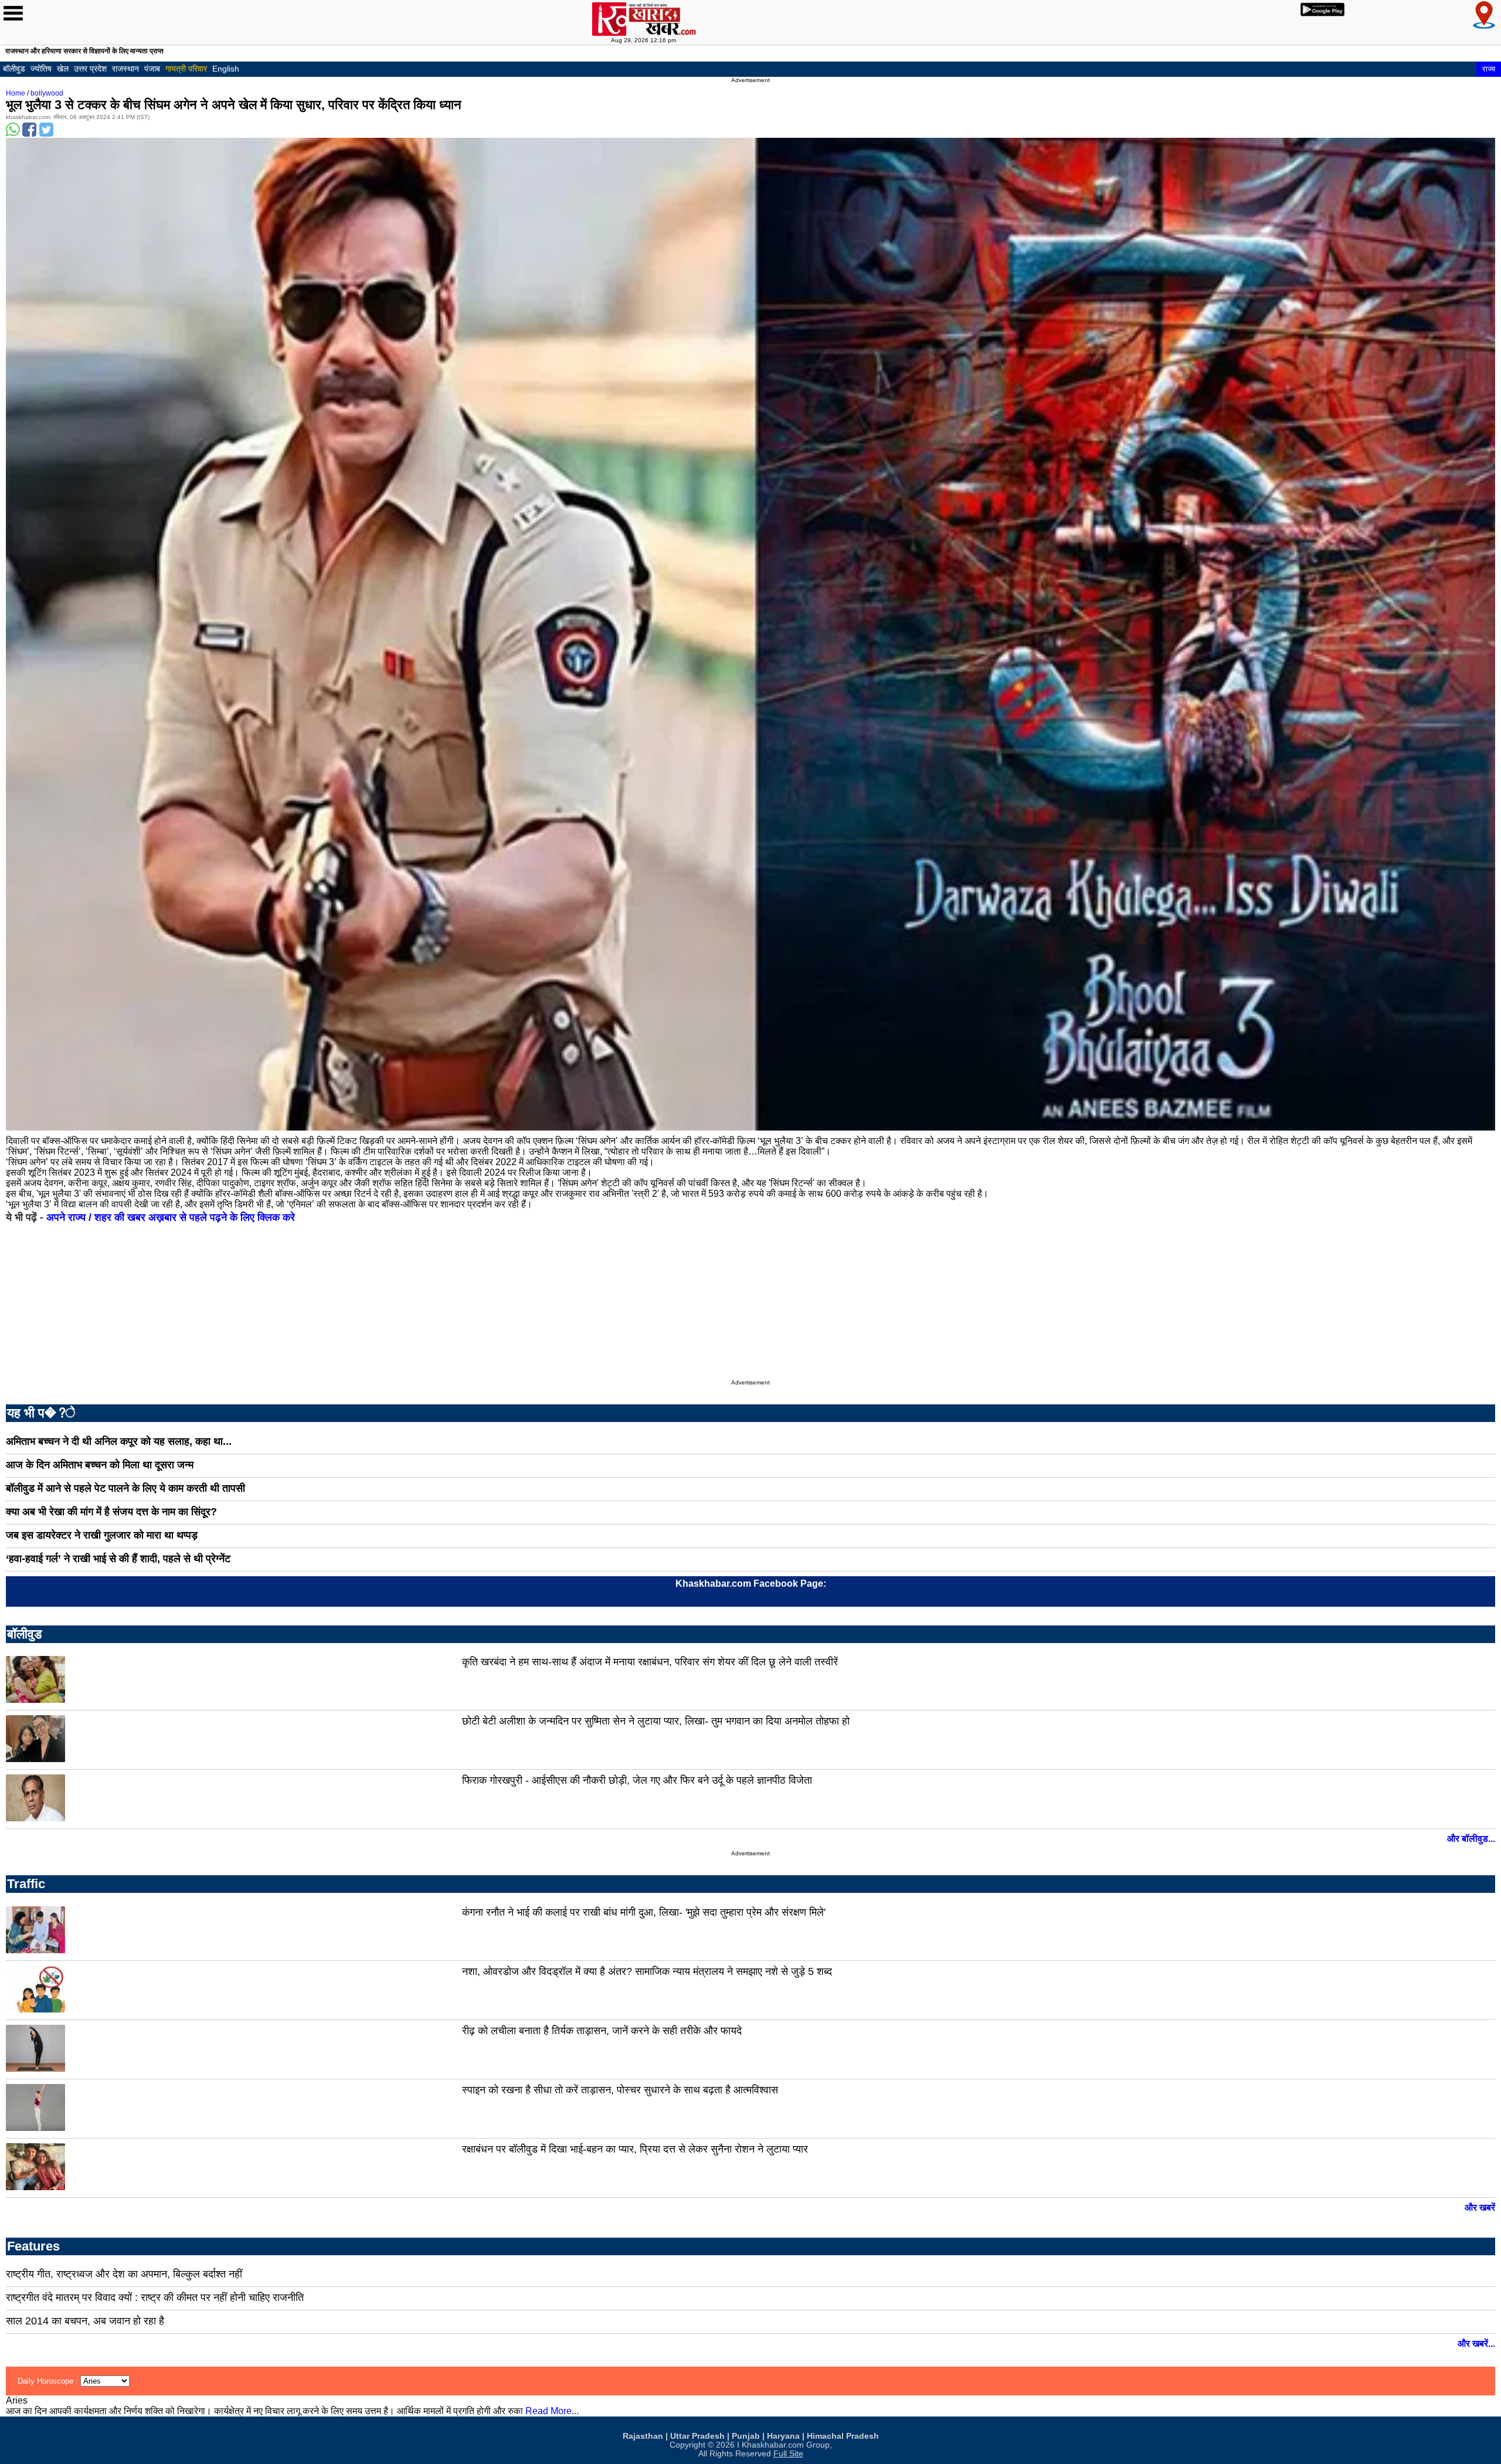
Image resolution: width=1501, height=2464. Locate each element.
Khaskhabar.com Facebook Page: (751, 1584)
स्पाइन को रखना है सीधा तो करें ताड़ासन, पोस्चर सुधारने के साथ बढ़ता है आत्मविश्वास (620, 2090)
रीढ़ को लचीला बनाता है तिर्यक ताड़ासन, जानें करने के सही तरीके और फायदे (602, 2031)
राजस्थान (125, 69)
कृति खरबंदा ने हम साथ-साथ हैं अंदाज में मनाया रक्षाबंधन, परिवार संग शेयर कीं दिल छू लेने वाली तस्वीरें (650, 1662)
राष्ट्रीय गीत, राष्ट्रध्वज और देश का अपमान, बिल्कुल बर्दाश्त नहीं (124, 2274)
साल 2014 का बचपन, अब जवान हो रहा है (85, 2321)
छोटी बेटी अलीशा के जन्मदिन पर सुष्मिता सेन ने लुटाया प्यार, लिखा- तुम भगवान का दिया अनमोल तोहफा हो (656, 1721)
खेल (63, 69)
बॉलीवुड (14, 69)
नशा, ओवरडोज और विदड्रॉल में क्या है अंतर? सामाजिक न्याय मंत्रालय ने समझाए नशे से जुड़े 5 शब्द (647, 1971)
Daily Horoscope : (49, 2381)
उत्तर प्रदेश (90, 69)
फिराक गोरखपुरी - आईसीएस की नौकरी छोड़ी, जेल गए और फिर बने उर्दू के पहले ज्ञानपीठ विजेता (637, 1780)
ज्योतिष (41, 69)
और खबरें (1480, 2207)
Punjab (746, 2436)
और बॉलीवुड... (1471, 1839)
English (226, 69)
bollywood (47, 93)
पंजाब (152, 69)
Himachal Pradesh (843, 2436)
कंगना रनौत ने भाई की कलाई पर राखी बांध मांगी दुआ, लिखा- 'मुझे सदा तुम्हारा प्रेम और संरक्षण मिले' (644, 1912)
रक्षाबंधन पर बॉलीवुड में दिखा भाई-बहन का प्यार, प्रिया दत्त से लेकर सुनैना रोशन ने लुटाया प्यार (635, 2149)
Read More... (552, 2411)
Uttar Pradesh (697, 2436)
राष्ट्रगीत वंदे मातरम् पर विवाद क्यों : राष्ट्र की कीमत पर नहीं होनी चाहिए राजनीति (155, 2297)
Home (16, 93)
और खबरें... (1476, 2343)
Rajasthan (643, 2436)
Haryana (783, 2436)
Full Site (788, 2454)
